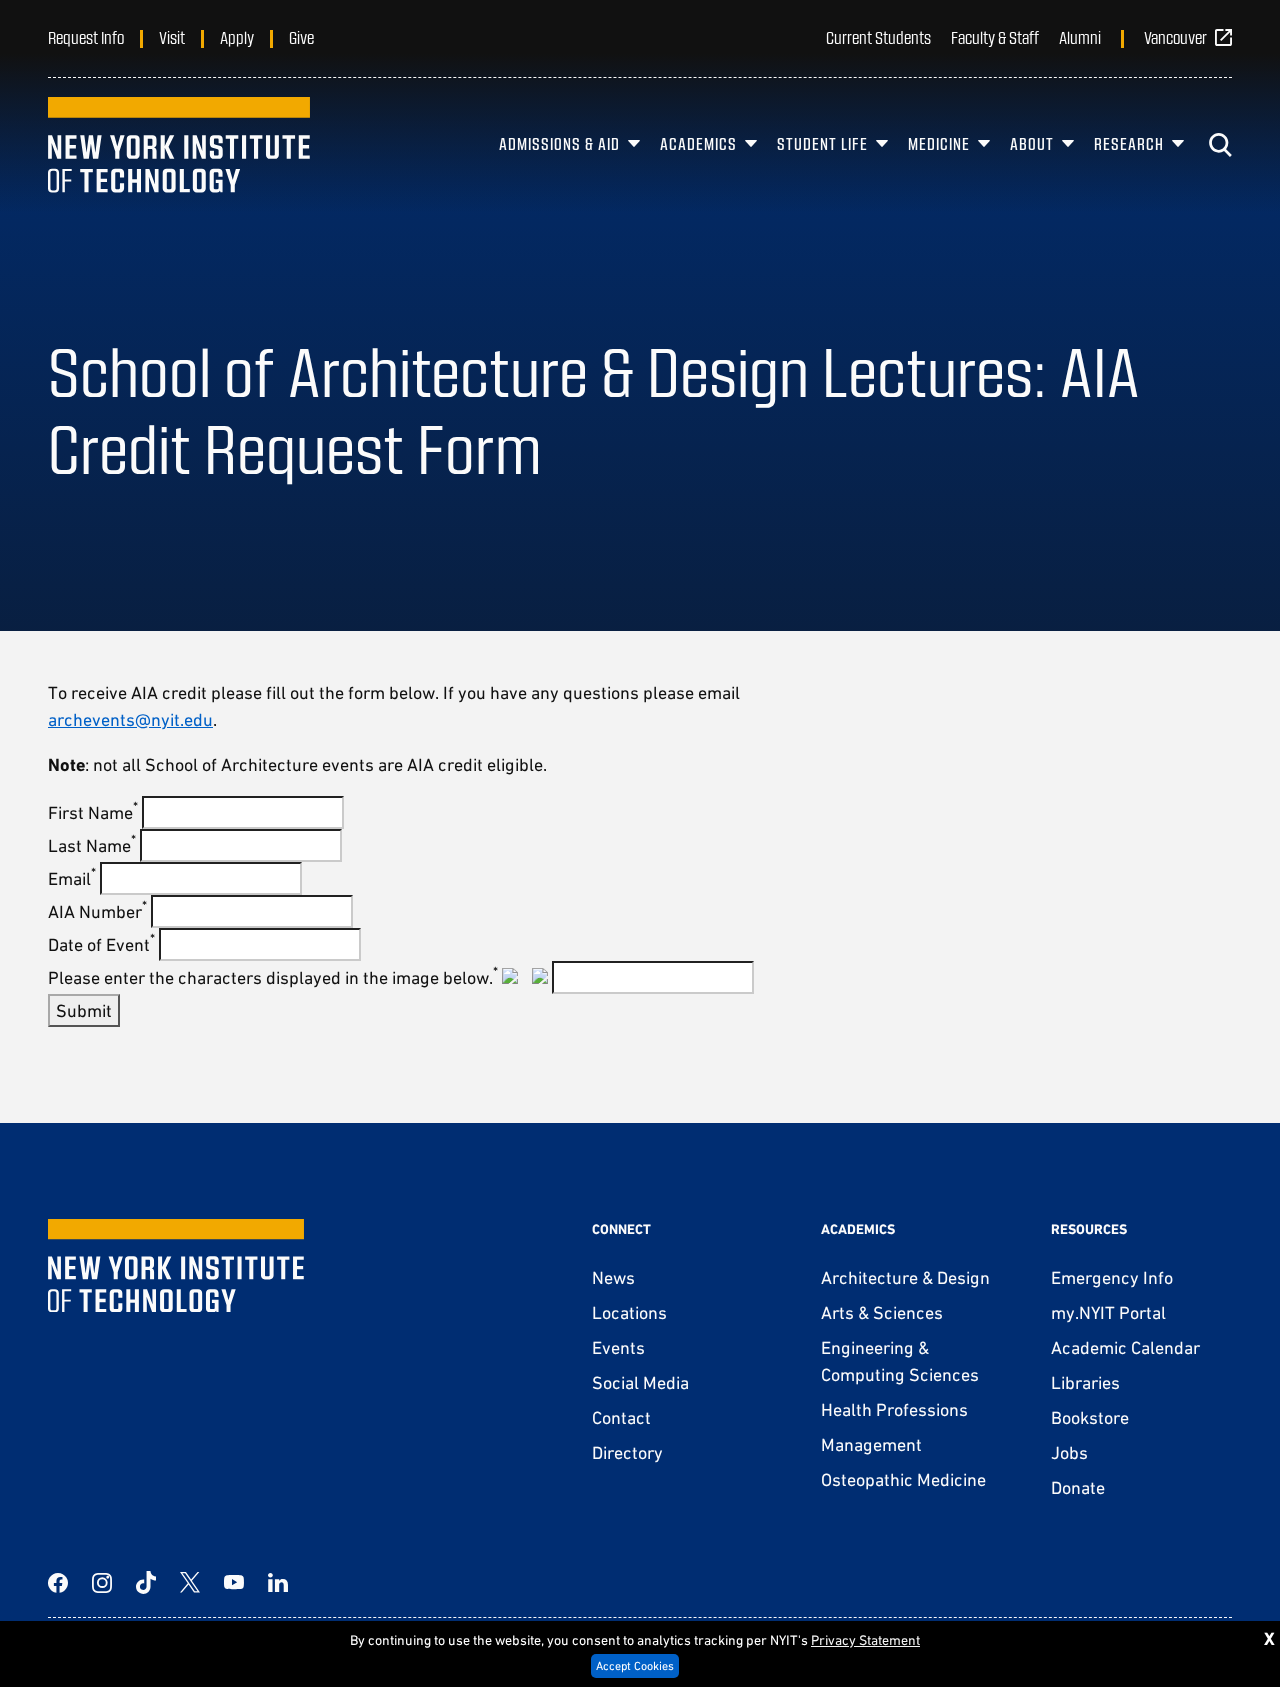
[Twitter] (190, 1583)
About (1032, 143)
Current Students (878, 37)
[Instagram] (102, 1583)
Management (871, 1444)
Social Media (640, 1382)
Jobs (1069, 1452)
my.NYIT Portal (1108, 1312)
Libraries (1085, 1382)
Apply (237, 37)
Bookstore (1090, 1417)
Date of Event (101, 944)
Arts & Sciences (882, 1312)
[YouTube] (234, 1583)
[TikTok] (146, 1583)
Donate (1078, 1487)
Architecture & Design (905, 1277)
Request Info (86, 37)
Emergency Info (1112, 1277)
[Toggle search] (1220, 145)
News (613, 1277)
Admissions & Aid (559, 143)
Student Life (822, 143)
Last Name (92, 845)
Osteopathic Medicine (903, 1479)
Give (301, 37)
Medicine (939, 143)
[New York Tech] (179, 145)
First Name (93, 812)
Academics (698, 143)
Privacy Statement (865, 1640)
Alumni (1080, 37)
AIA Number (97, 911)
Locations (629, 1312)
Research (1129, 143)
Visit (172, 37)
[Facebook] (58, 1583)
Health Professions (894, 1409)
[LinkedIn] (278, 1583)
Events (618, 1347)
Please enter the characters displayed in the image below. (273, 977)
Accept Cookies (635, 1666)
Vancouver (1175, 37)
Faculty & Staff (995, 37)
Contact (621, 1417)
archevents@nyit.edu (130, 719)
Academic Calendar (1125, 1347)
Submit (84, 1010)
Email (72, 878)
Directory (627, 1452)
